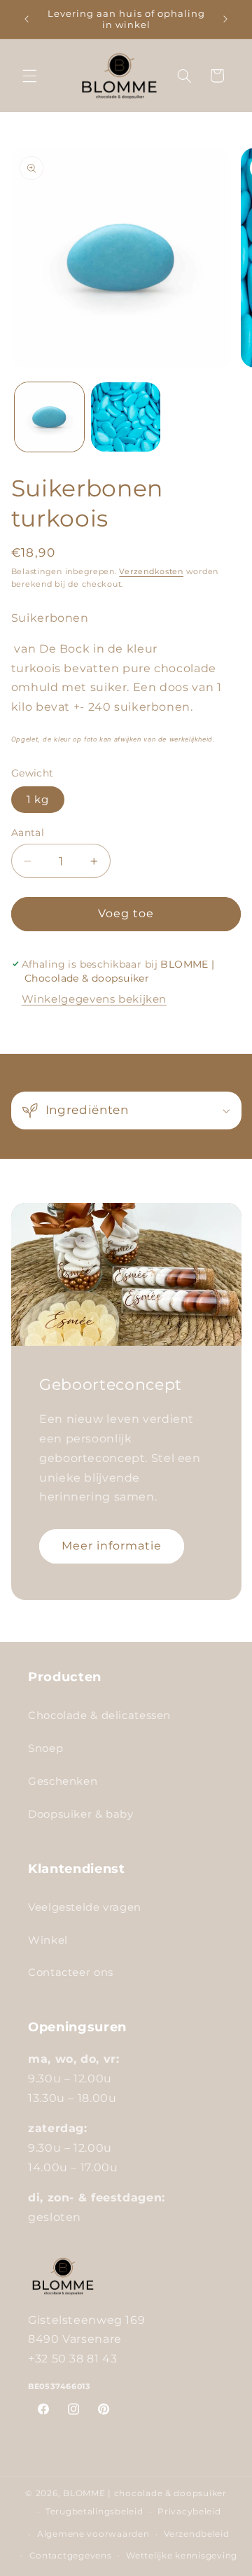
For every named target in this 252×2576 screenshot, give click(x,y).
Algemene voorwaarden (93, 2534)
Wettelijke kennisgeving (182, 2556)
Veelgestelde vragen (85, 1907)
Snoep (45, 1748)
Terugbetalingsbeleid (94, 2512)
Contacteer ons (71, 1972)
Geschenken (63, 1781)
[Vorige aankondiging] (27, 19)
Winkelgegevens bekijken (94, 999)
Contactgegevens (71, 2556)
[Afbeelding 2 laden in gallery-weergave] (126, 417)
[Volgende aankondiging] (225, 19)
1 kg (38, 800)
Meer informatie (111, 1545)
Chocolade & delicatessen (99, 1715)
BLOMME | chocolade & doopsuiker (145, 2493)
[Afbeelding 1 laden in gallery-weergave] (49, 417)
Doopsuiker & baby (81, 1814)
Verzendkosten (151, 572)
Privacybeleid (189, 2512)
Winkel (48, 1940)
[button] (29, 76)
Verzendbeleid (197, 2534)
